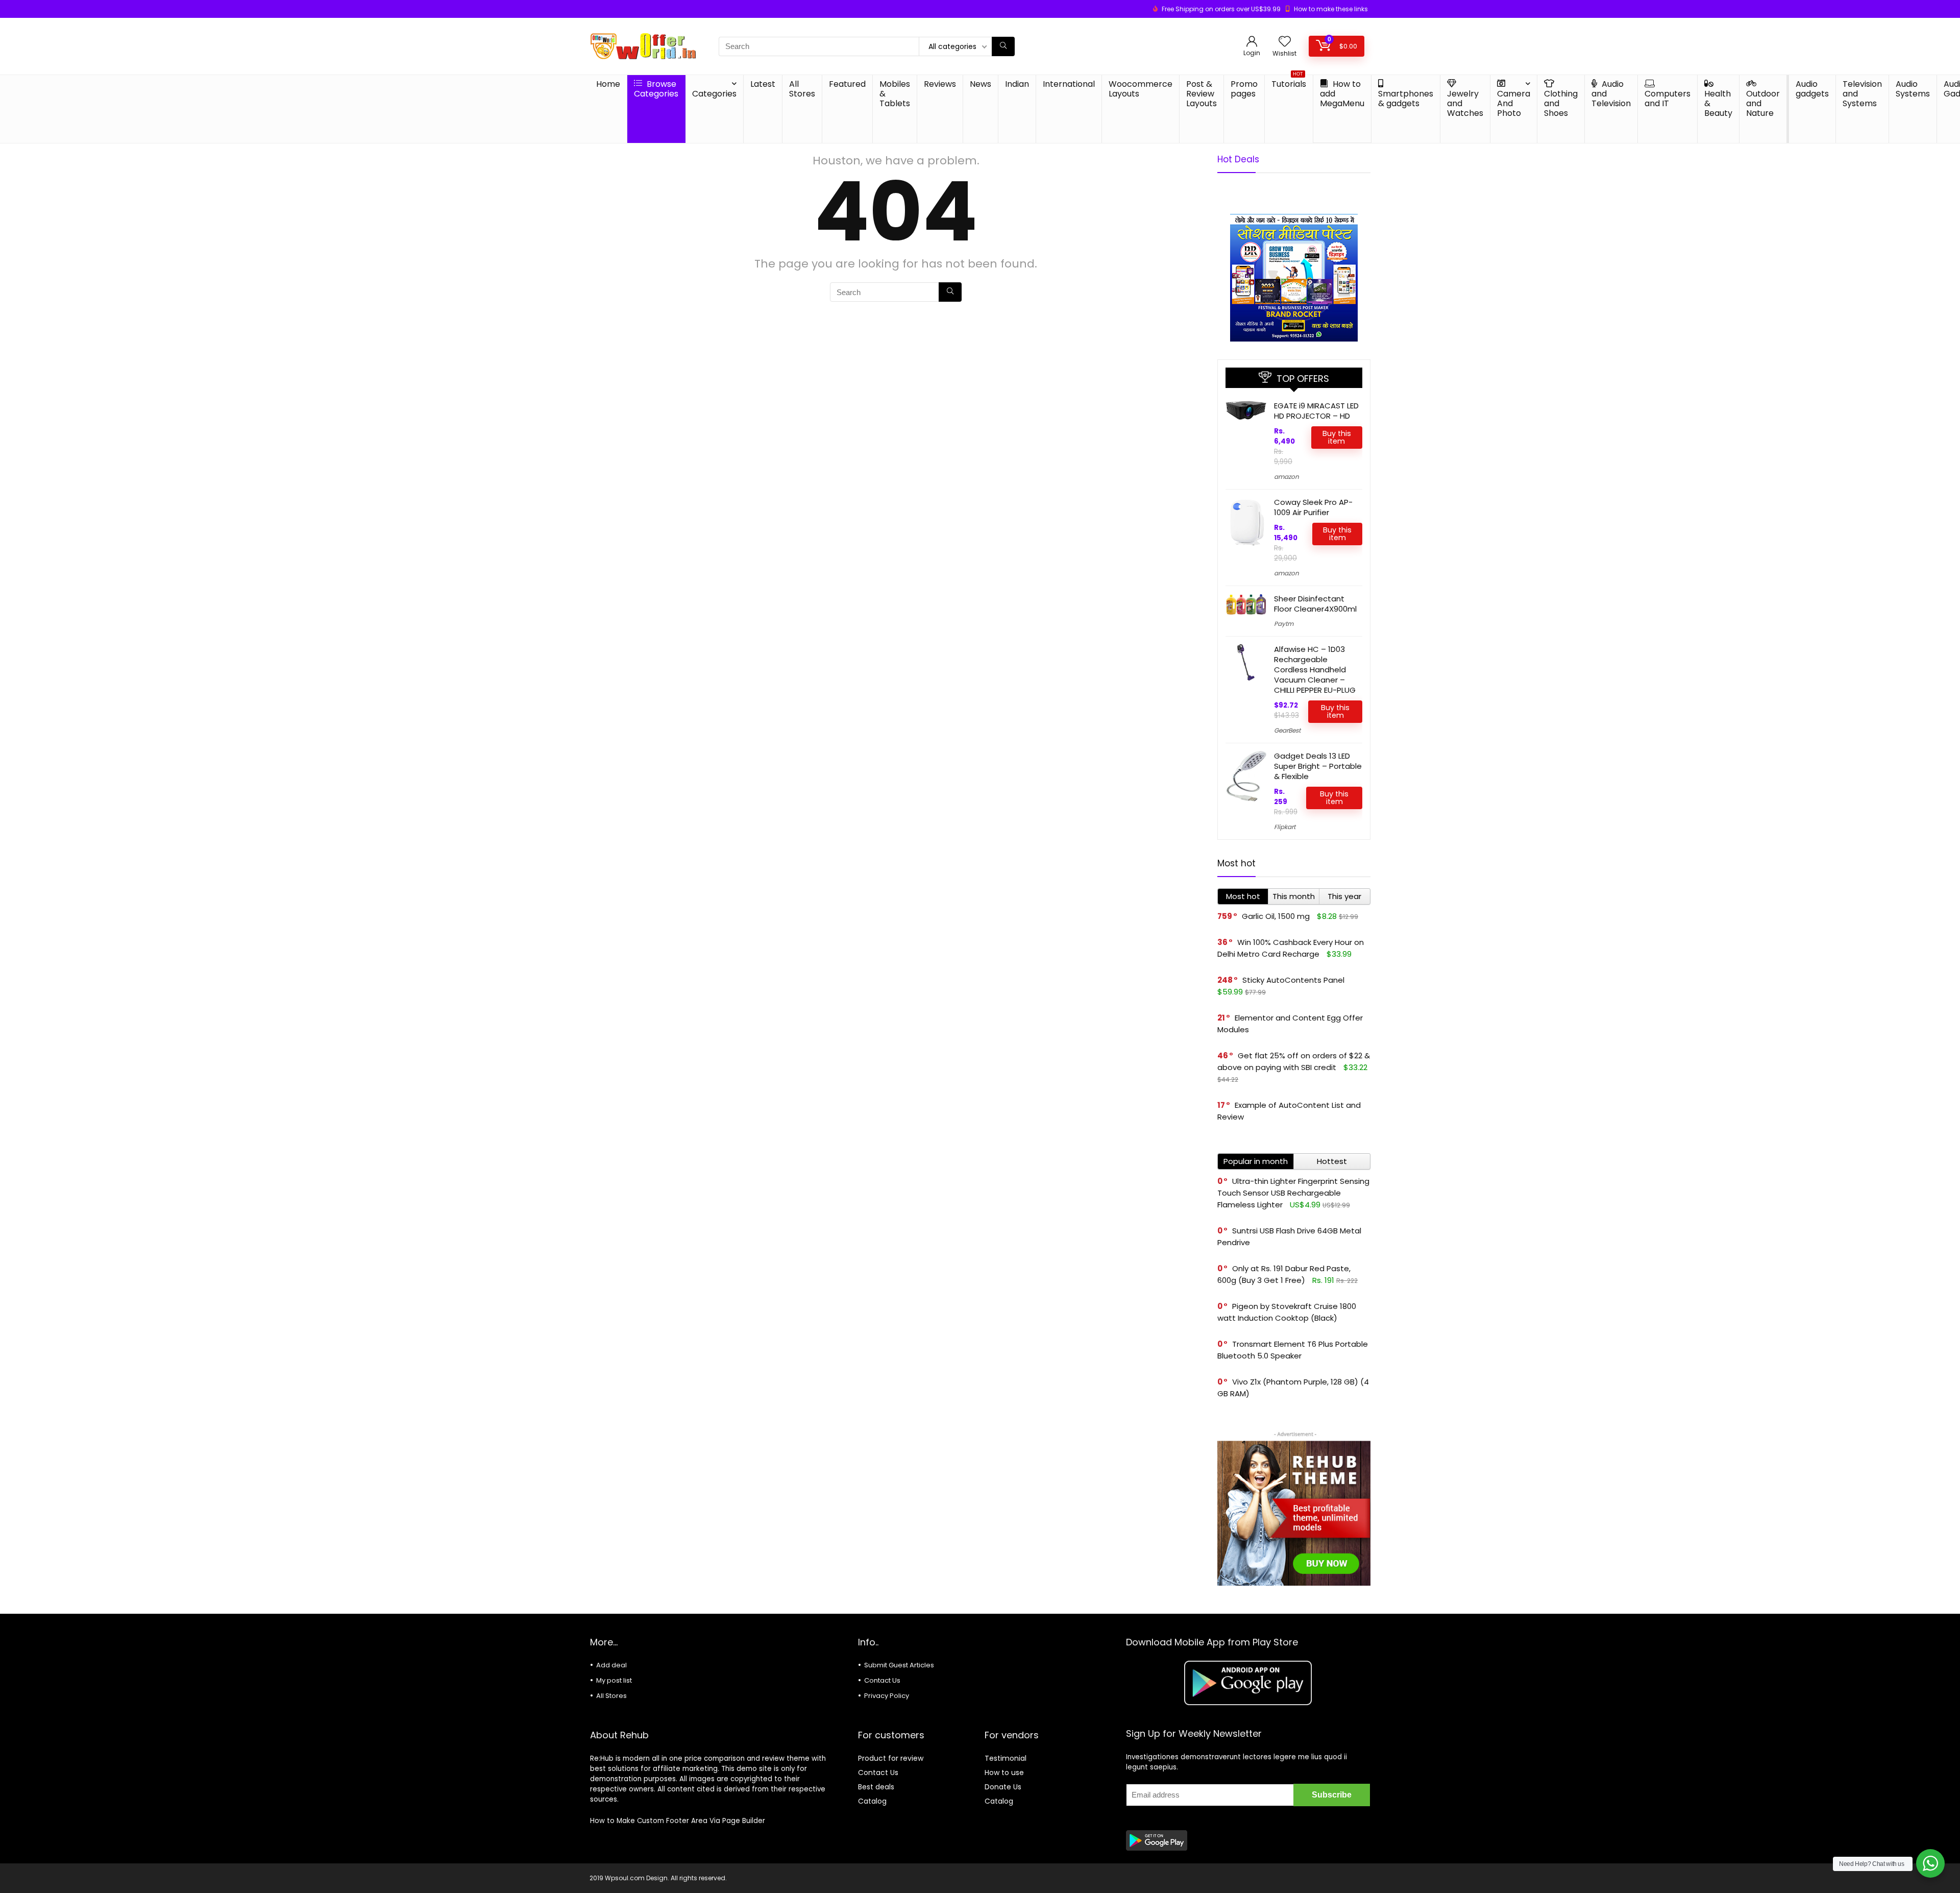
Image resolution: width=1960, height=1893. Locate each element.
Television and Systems (1862, 94)
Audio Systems (1913, 89)
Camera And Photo (1514, 103)
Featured (847, 84)
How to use (1004, 1773)
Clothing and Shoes (1561, 103)
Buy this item (1337, 437)
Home (608, 84)
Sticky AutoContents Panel (1293, 980)
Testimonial (1006, 1758)
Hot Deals (1238, 159)
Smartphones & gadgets (1406, 99)
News (981, 84)
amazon (1287, 477)
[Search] (1003, 46)
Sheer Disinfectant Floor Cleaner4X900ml (1315, 604)
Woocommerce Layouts (1141, 89)
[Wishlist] (1285, 42)
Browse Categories (656, 89)
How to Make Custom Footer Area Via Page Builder (678, 1821)
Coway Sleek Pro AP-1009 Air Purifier (1313, 507)
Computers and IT (1668, 99)
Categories (714, 94)
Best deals (876, 1787)
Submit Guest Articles (899, 1665)
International (1069, 84)
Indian (1017, 84)
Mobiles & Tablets (895, 94)
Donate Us (1003, 1787)
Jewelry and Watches (1465, 103)
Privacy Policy (887, 1696)
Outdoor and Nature (1763, 103)
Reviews (940, 84)
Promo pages (1244, 89)
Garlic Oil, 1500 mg (1276, 916)
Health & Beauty (1718, 103)
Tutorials (1289, 82)
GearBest (1287, 730)
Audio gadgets (1812, 89)
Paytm (1284, 624)
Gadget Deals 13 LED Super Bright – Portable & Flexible (1318, 766)
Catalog (872, 1801)
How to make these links (1331, 9)
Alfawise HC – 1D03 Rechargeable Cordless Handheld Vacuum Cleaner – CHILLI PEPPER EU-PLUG (1315, 670)
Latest (763, 84)
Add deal (611, 1665)
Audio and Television (1611, 94)
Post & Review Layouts (1202, 94)
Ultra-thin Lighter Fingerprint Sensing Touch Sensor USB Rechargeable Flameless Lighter (1293, 1193)
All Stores (802, 89)
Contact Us (882, 1680)
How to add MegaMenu (1342, 94)
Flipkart (1285, 827)
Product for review (891, 1758)
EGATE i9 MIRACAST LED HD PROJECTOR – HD (1316, 411)
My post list (614, 1680)
